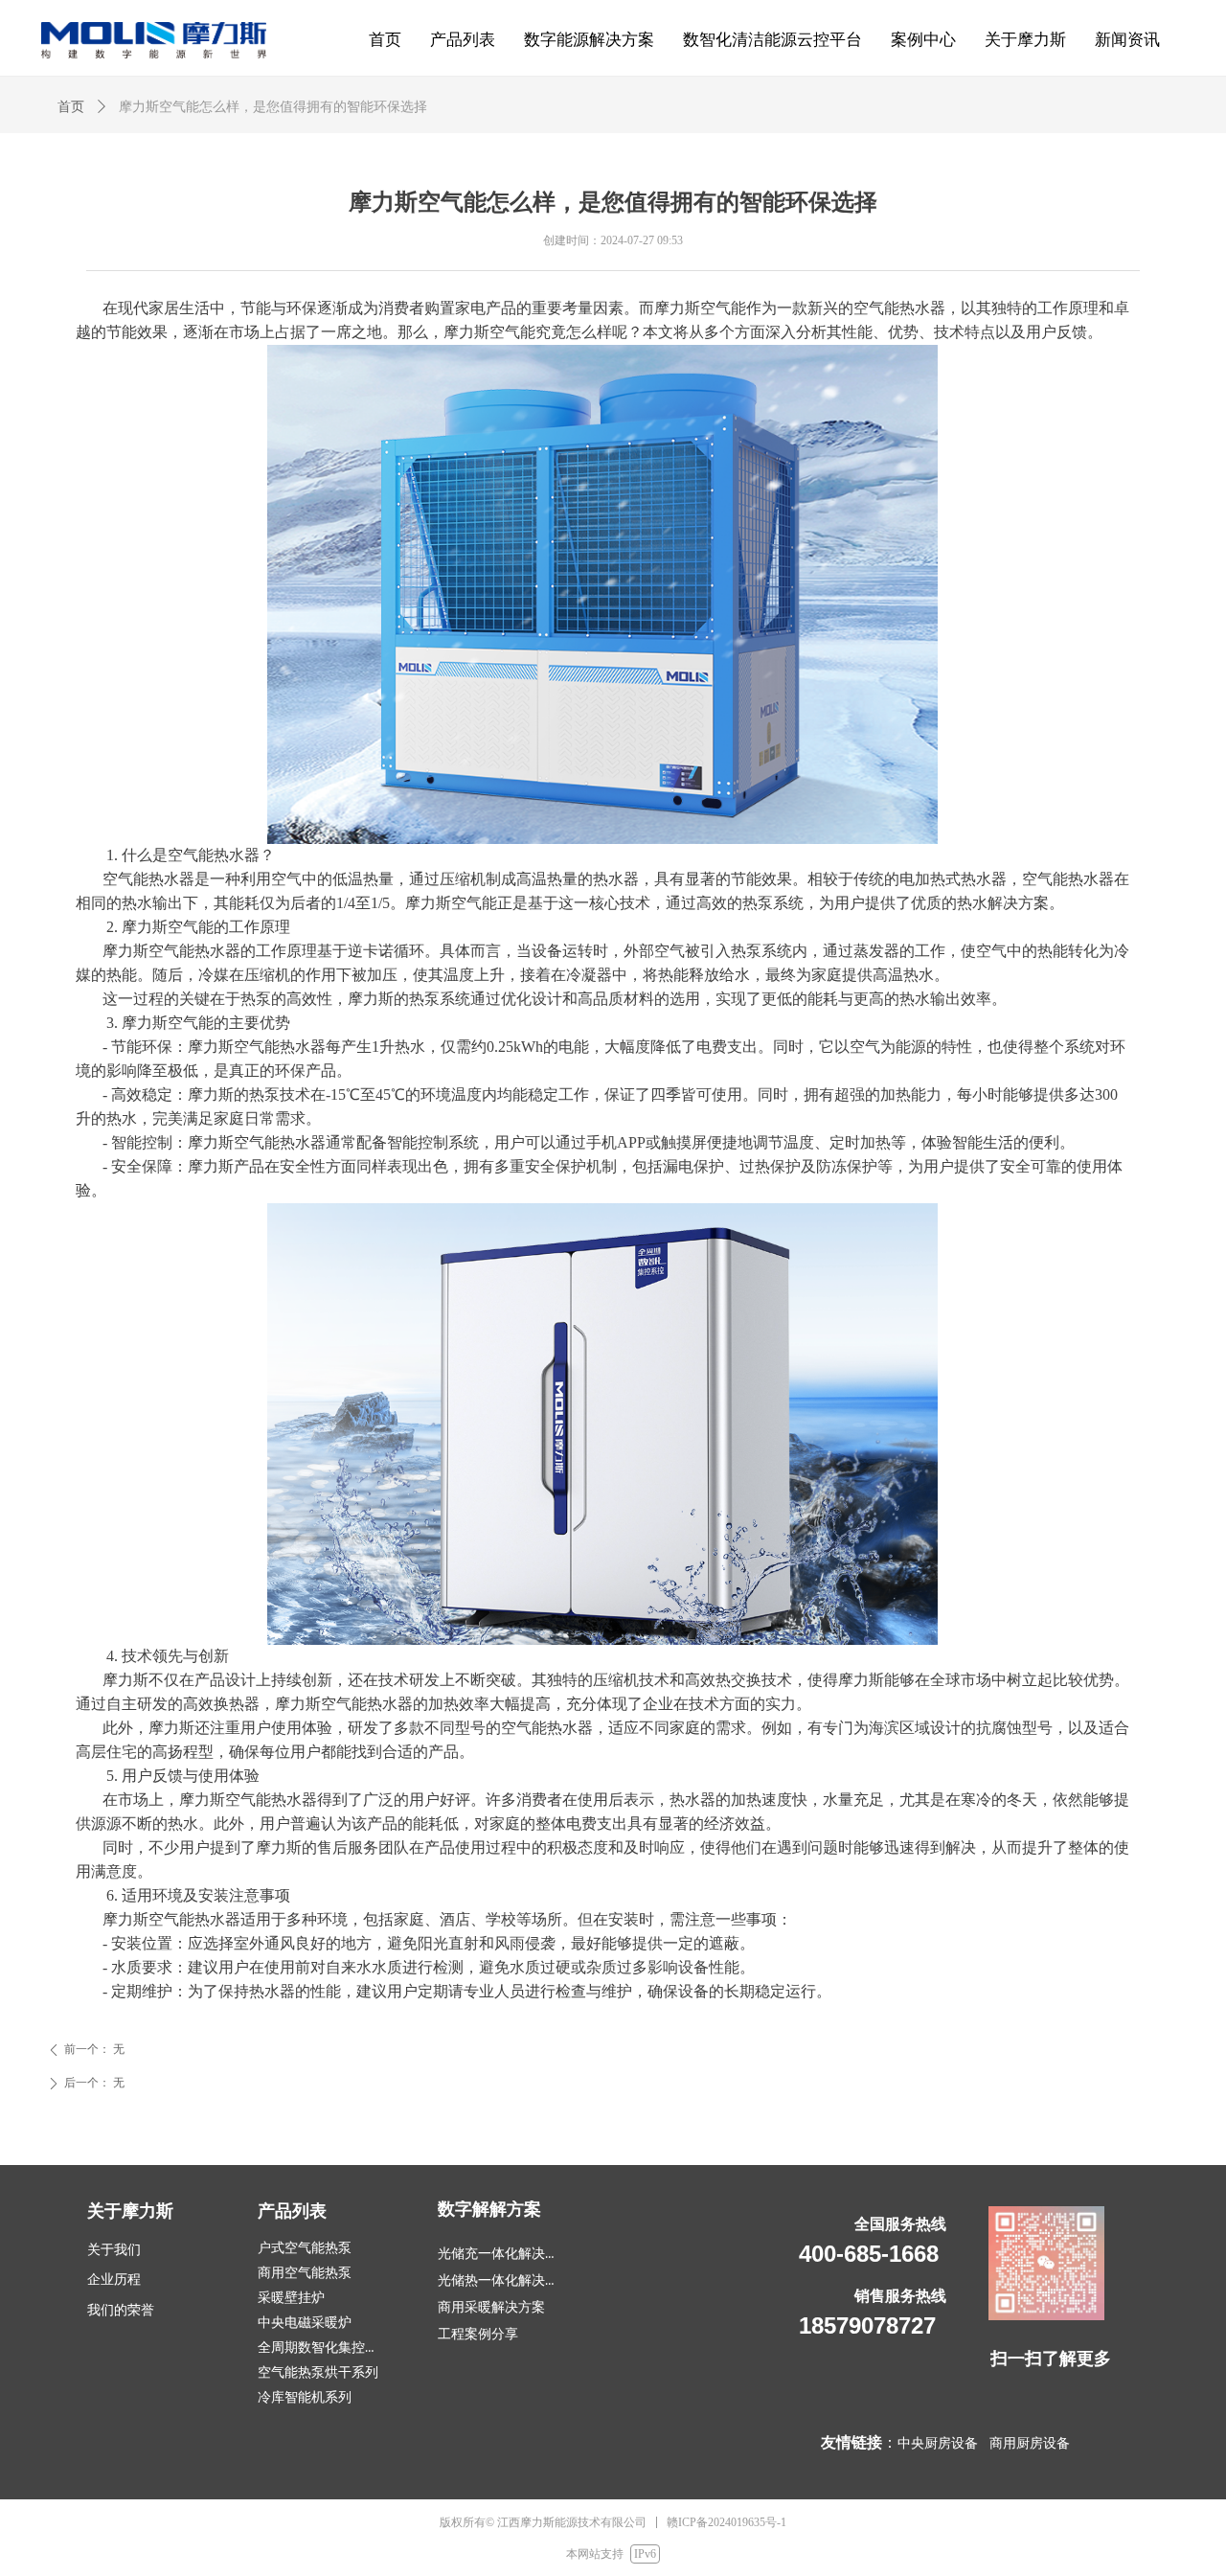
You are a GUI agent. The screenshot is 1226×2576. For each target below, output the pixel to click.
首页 (71, 107)
